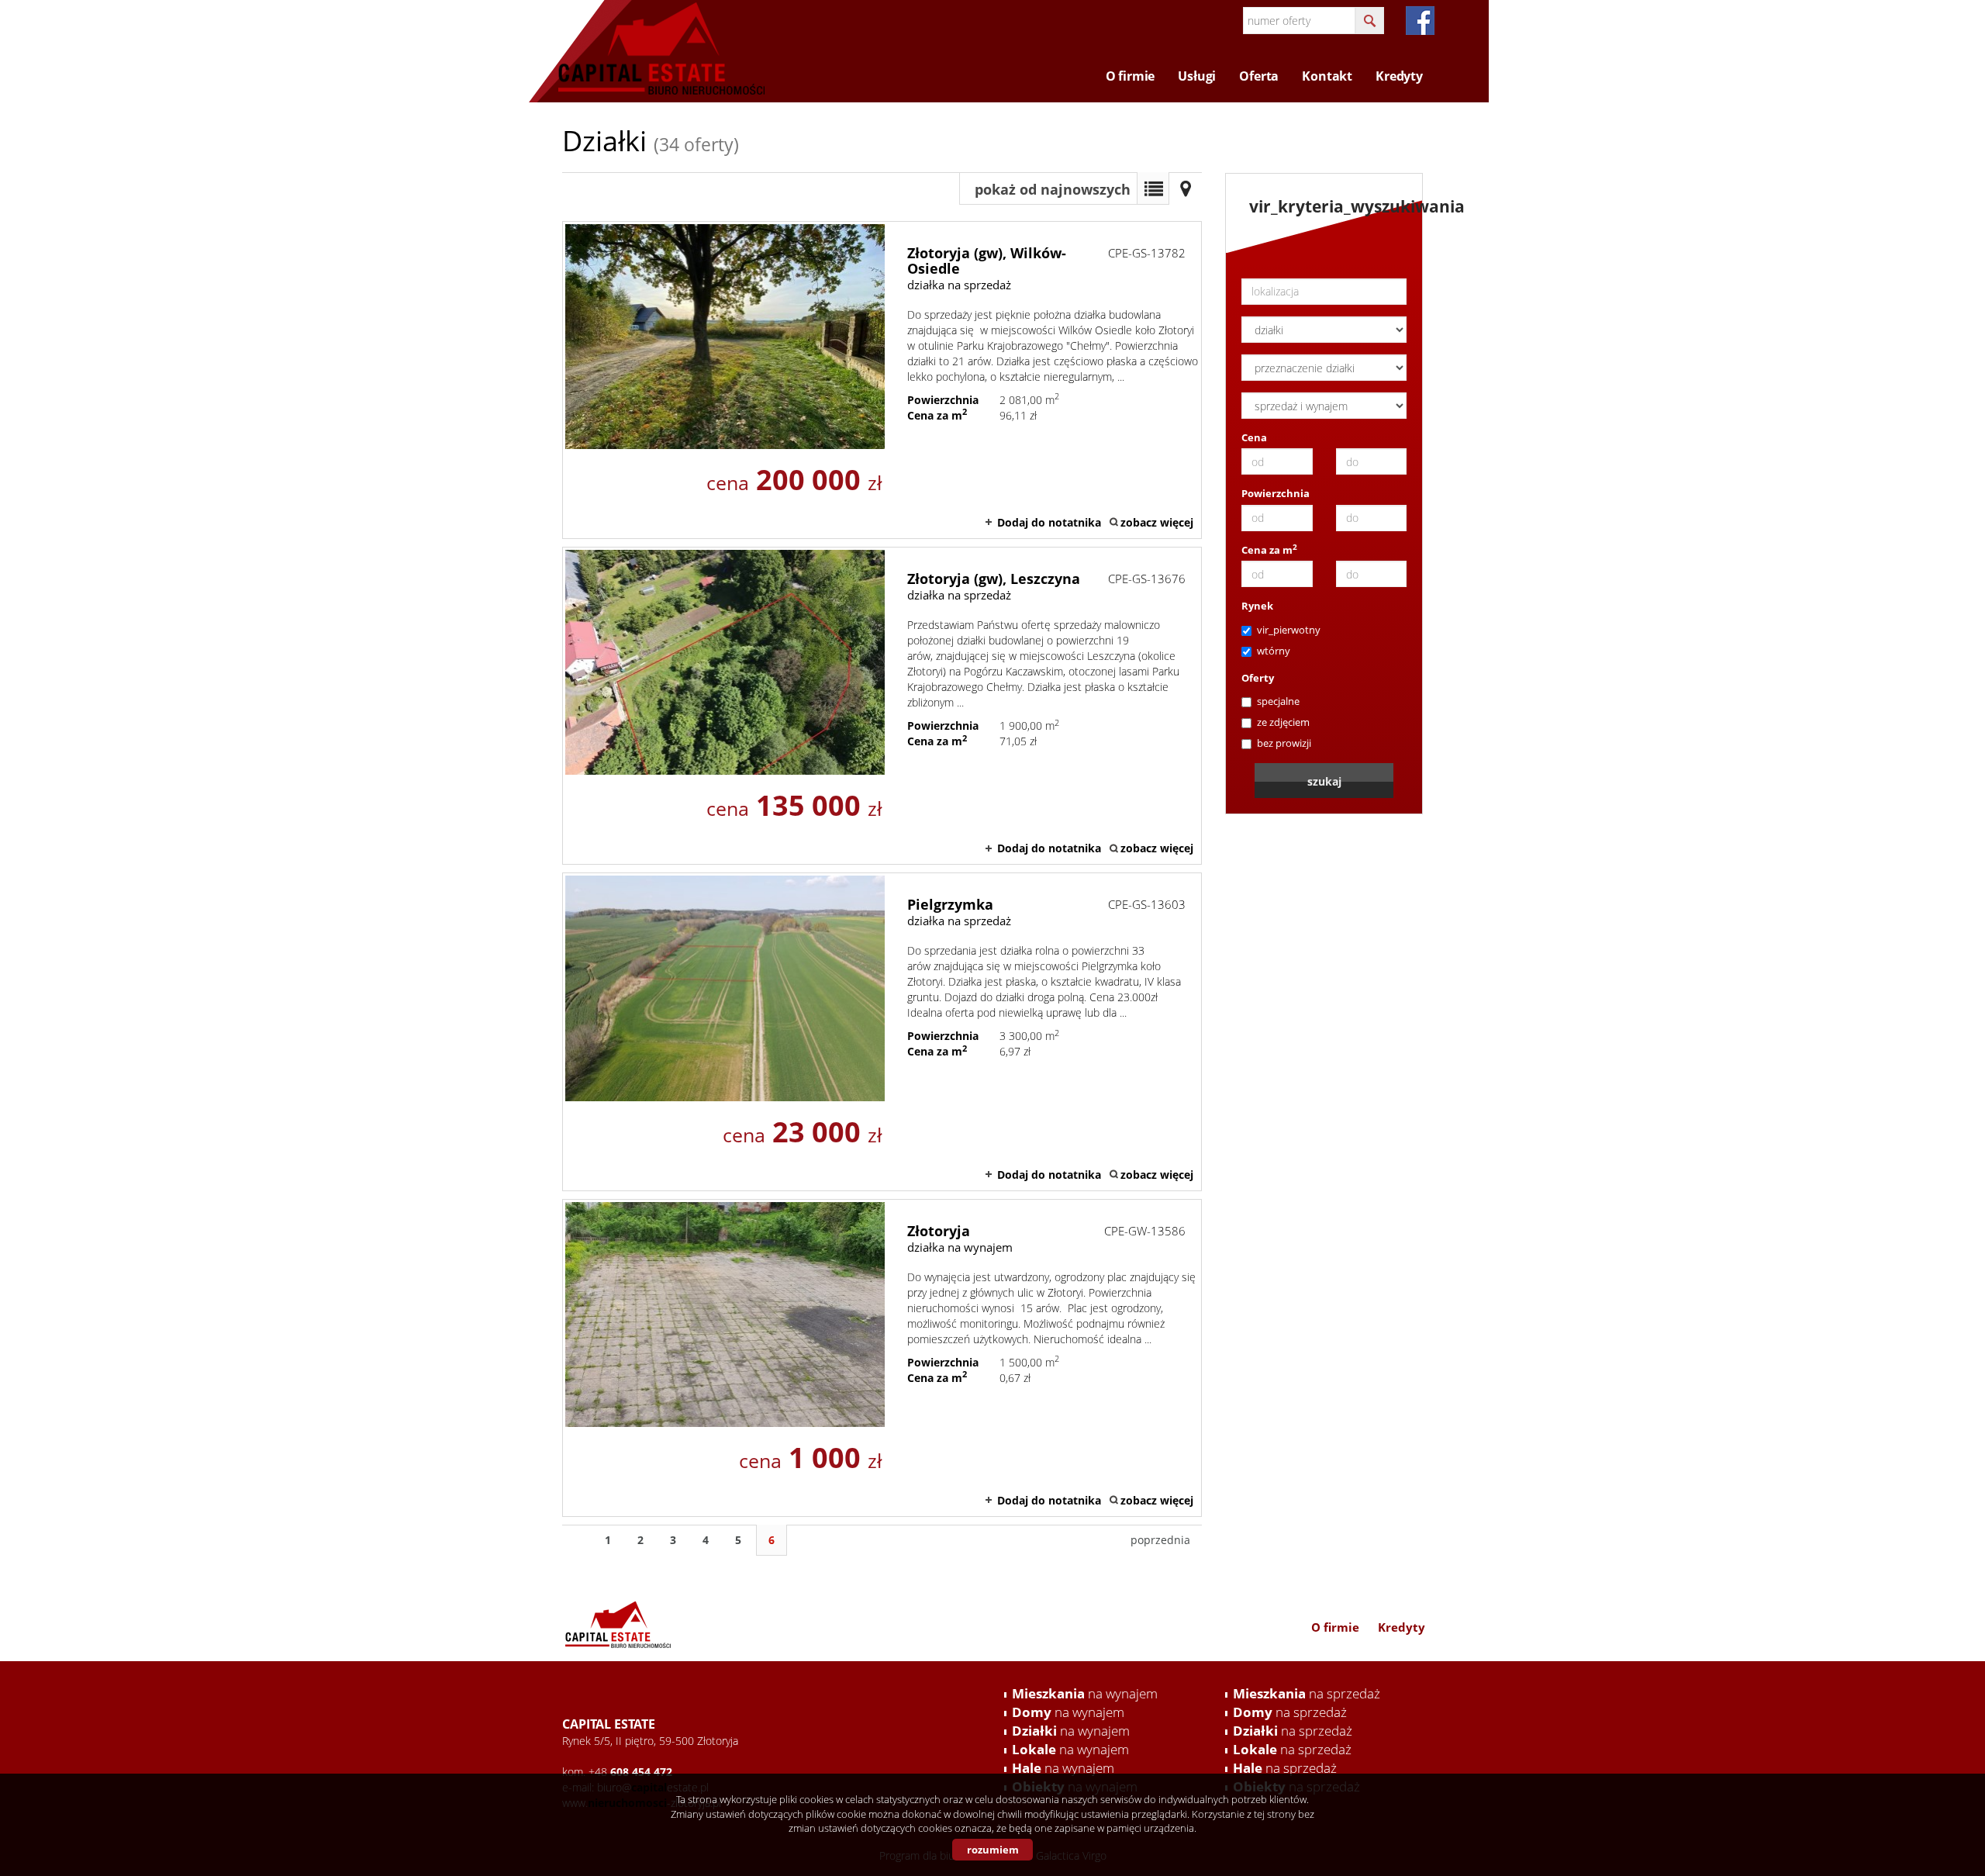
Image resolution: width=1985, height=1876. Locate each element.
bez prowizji (1284, 743)
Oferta (1259, 76)
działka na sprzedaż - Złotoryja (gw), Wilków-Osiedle (882, 380)
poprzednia (1160, 1540)
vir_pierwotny (1289, 630)
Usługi (1197, 76)
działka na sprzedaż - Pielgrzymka (882, 1031)
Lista (1153, 188)
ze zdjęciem (1283, 722)
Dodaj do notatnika (1049, 522)
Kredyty (1399, 76)
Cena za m (1269, 550)
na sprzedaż (1307, 1693)
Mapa (1186, 188)
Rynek (1257, 606)
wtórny (1274, 651)
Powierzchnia (1276, 493)
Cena (1254, 437)
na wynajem (1085, 1693)
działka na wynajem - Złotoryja (882, 1358)
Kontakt (1327, 76)
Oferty (1258, 678)
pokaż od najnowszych (1053, 189)
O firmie (1131, 76)
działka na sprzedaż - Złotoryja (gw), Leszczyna (882, 706)
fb (1420, 21)
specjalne (1278, 701)
